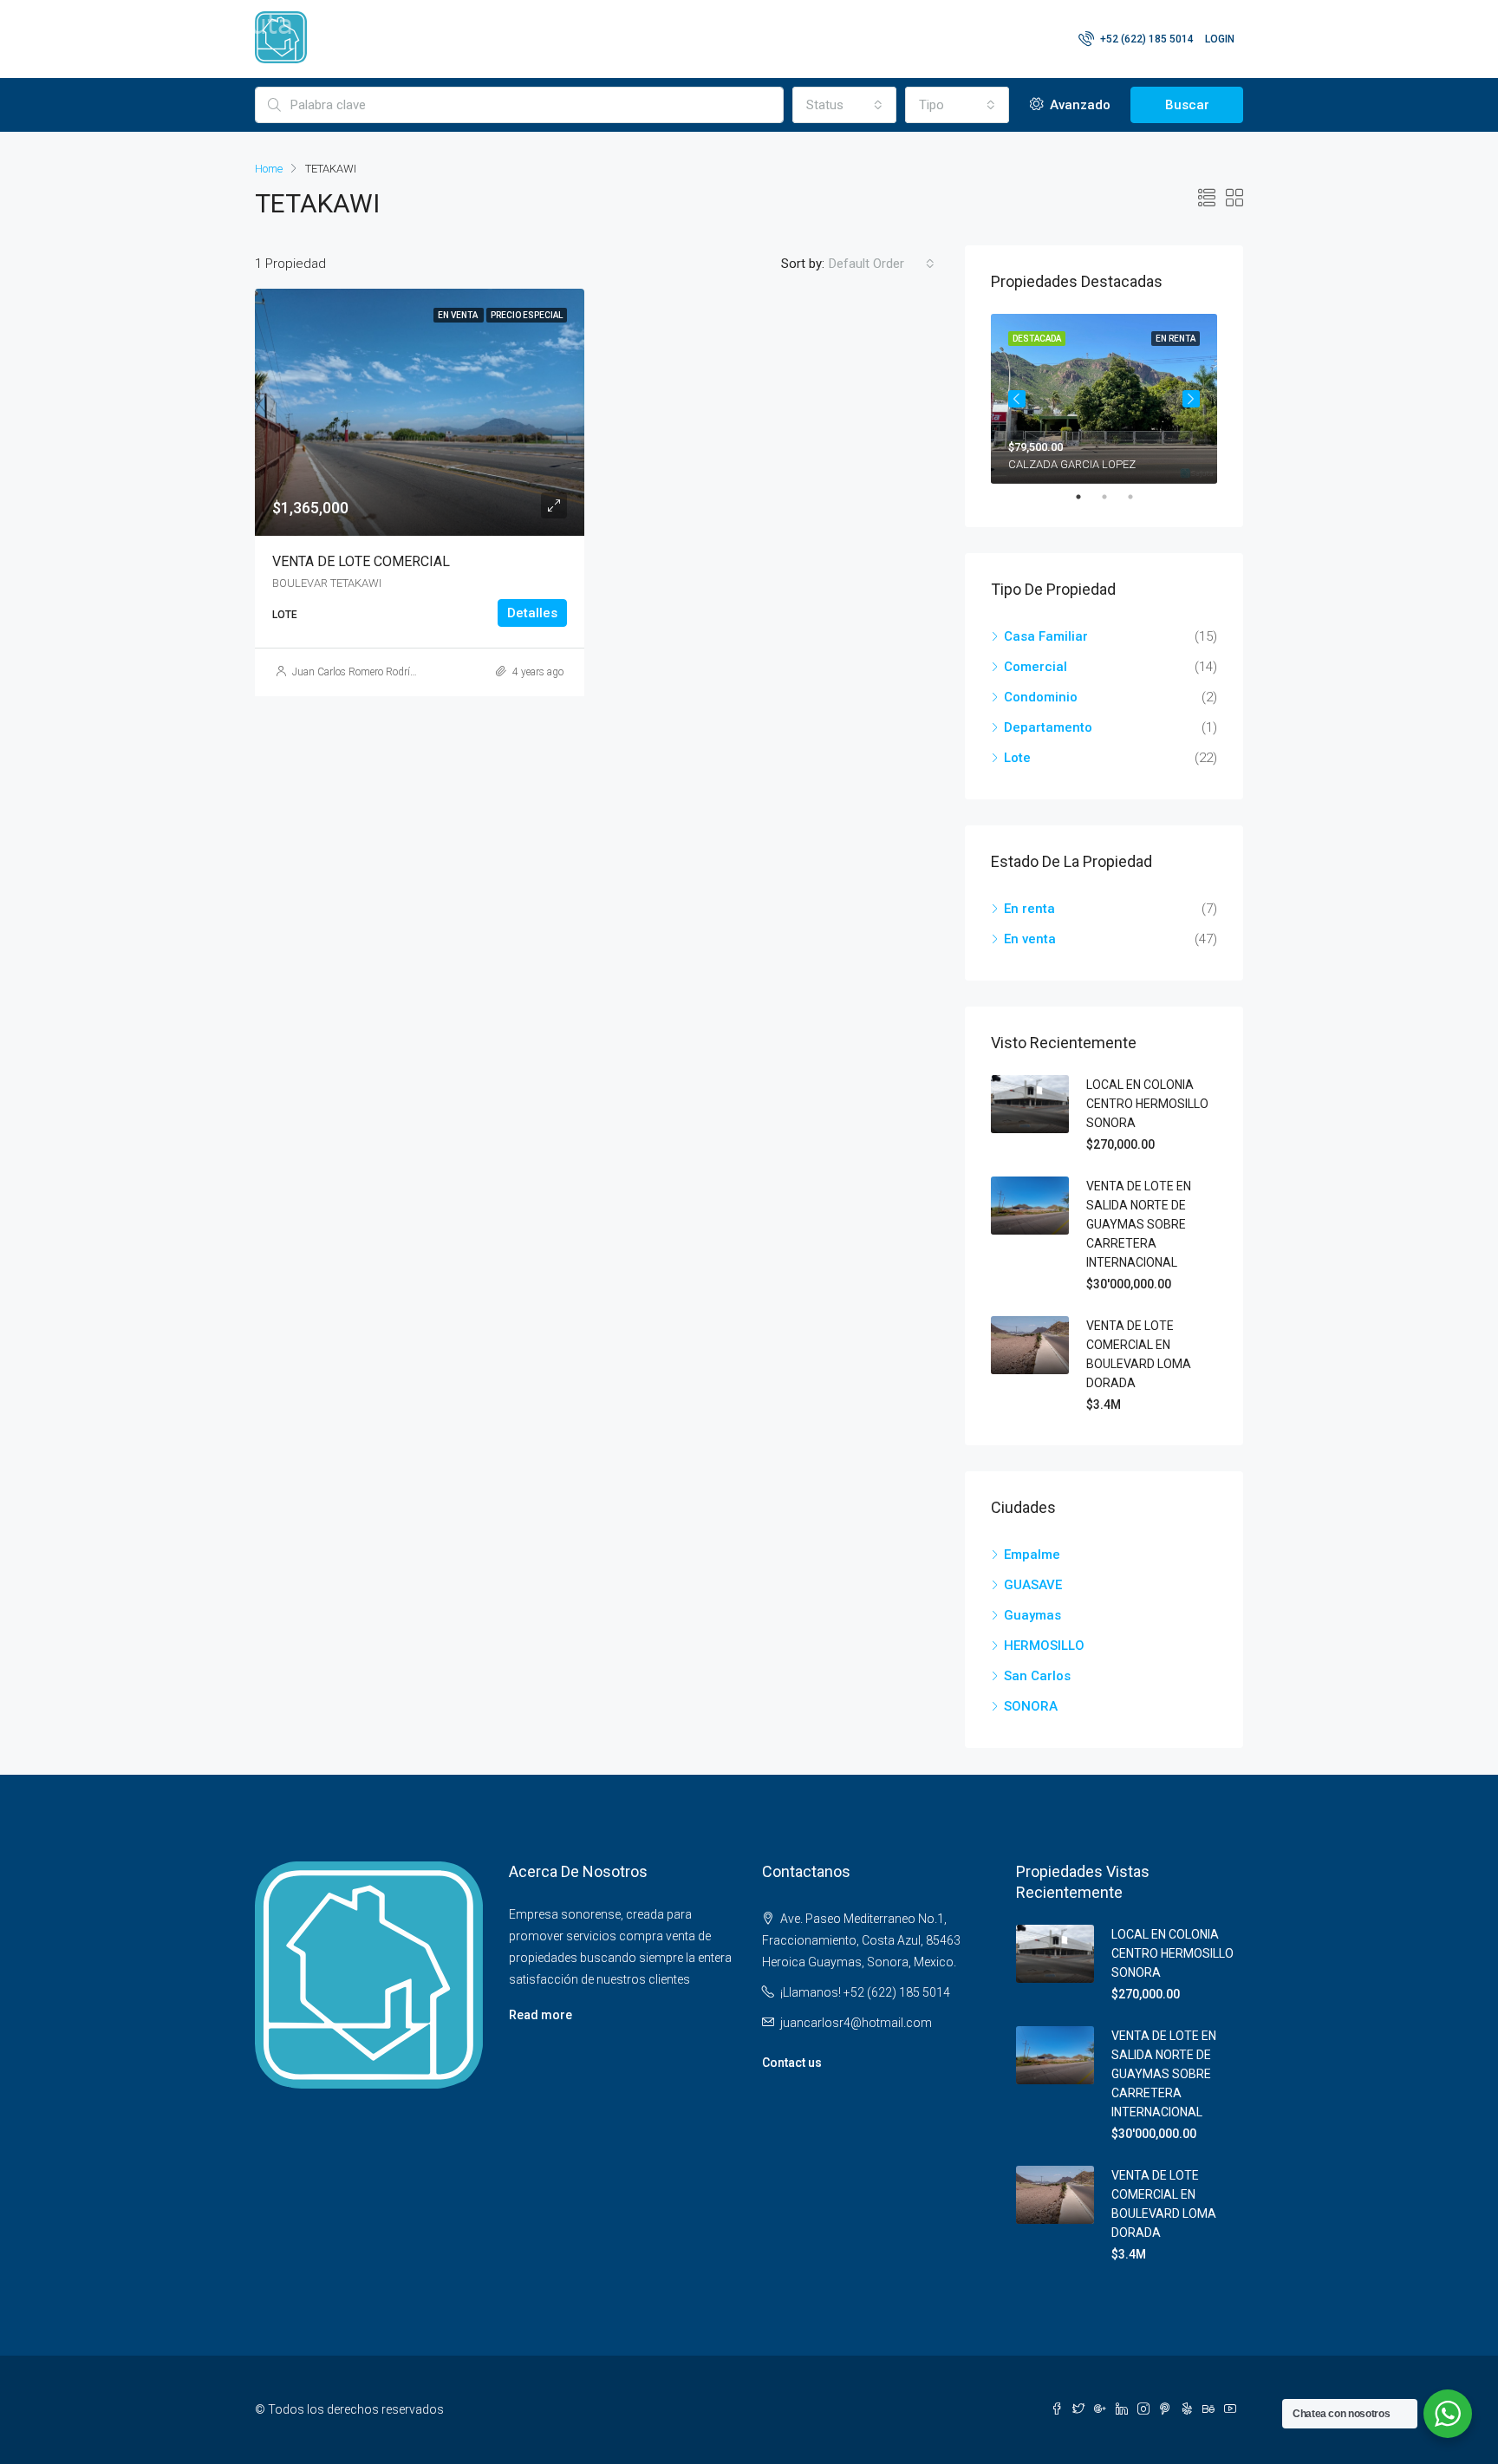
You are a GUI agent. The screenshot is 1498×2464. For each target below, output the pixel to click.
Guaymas (1032, 1615)
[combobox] (844, 105)
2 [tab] (1113, 497)
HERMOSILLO (1044, 1646)
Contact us (792, 2063)
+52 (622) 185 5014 (1146, 39)
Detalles (532, 613)
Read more (541, 2015)
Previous (1017, 399)
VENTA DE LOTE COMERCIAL (361, 561)
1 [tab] (1087, 497)
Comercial (1036, 667)
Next (1191, 399)
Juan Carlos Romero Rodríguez (362, 672)
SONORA (1031, 1706)
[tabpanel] (1104, 399)
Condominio (1041, 697)
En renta (1029, 909)
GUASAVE (1033, 1585)
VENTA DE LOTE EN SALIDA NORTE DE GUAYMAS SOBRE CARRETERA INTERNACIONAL (1139, 1224)
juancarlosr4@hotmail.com (856, 2023)
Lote (1017, 758)
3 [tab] (1139, 497)
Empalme (1032, 1555)
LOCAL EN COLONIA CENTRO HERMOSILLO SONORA (1147, 1104)
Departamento (1048, 727)
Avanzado (1078, 105)
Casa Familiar (1046, 636)
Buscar (1187, 105)
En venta (1030, 939)
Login (1220, 39)
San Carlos (1037, 1676)
